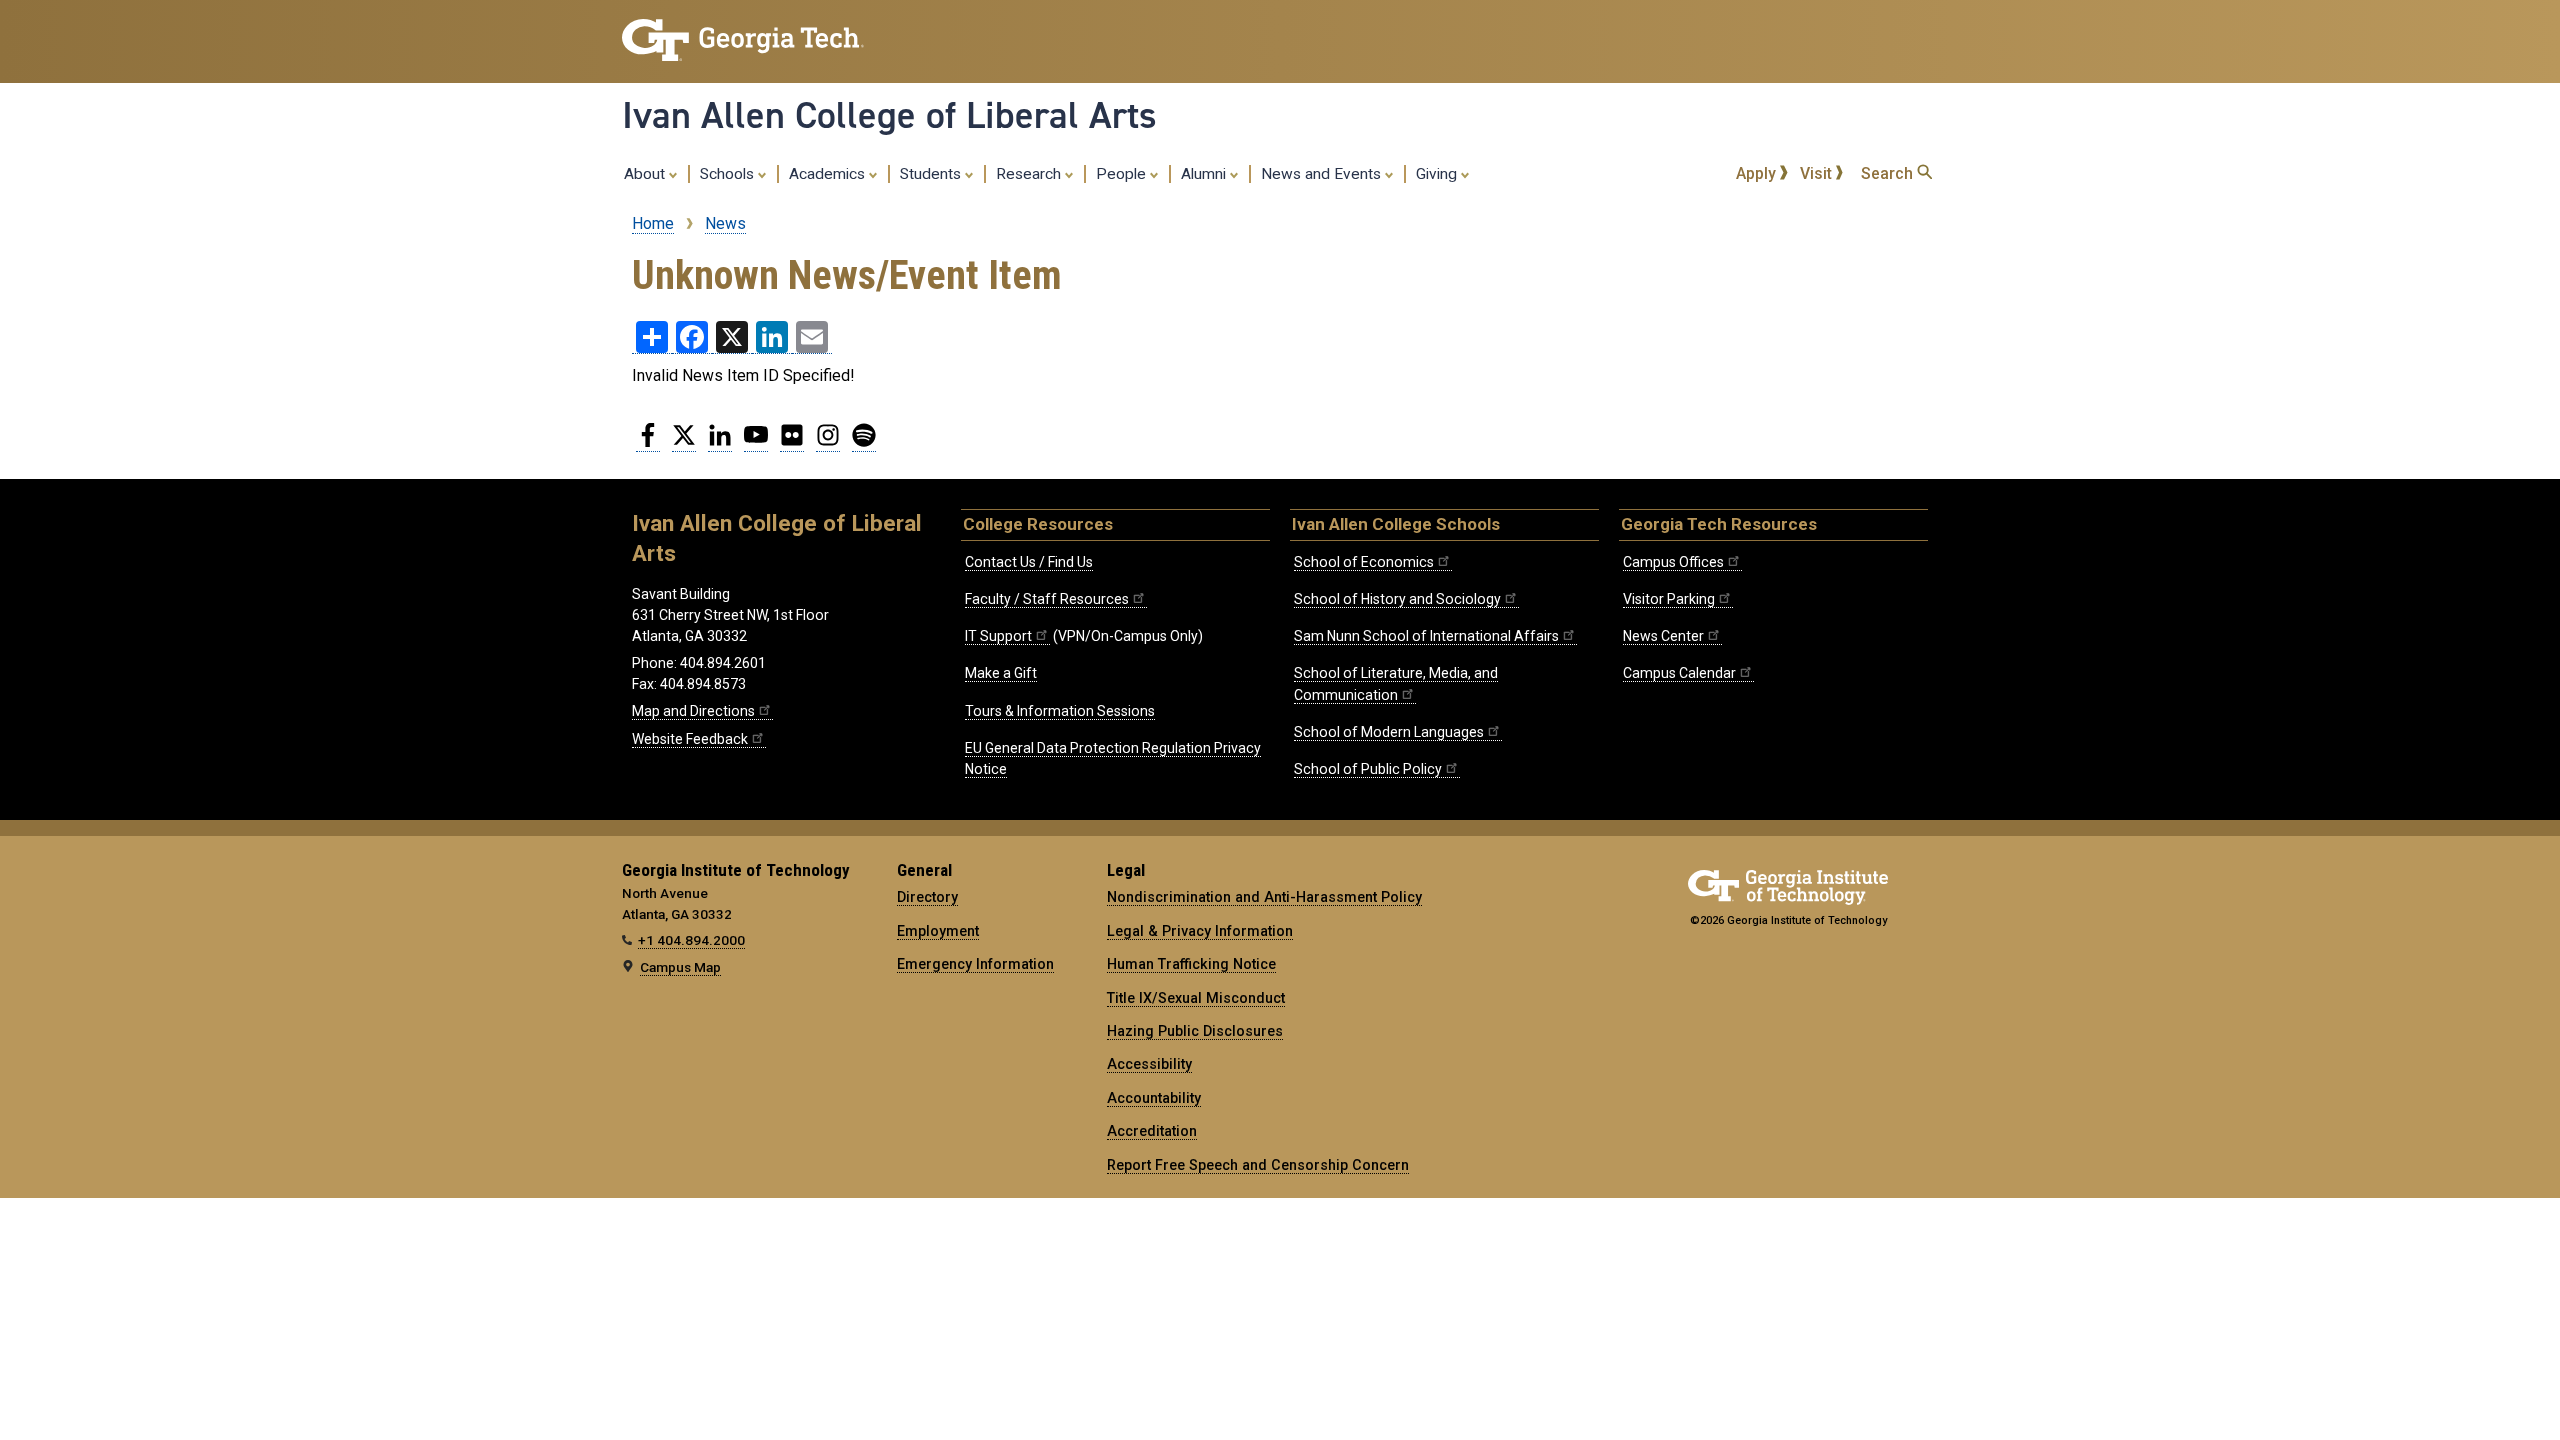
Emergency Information (975, 964)
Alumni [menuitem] (1205, 174)
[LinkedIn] (720, 443)
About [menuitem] (646, 174)
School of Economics (1364, 562)
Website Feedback (690, 739)
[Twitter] (684, 443)
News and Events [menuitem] (1323, 174)
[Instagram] (828, 443)
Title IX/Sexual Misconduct (1196, 998)
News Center (1663, 636)
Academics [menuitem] (829, 174)
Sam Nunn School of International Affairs (1426, 636)
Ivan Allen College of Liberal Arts (889, 115)
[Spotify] (864, 443)
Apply (1758, 173)
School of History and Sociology (1397, 599)
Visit (1818, 173)
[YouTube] (756, 443)
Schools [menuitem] (729, 174)
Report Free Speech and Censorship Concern (1258, 1165)
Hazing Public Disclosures (1195, 1031)
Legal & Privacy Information (1200, 931)
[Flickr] (792, 443)
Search (1889, 173)
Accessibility (1149, 1064)
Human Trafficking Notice (1191, 964)
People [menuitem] (1123, 174)
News (725, 223)
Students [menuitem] (932, 174)
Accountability (1154, 1098)
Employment (938, 931)
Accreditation (1152, 1131)
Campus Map (680, 967)
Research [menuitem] (1030, 174)
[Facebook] (648, 443)
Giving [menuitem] (1438, 174)
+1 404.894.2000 (691, 940)
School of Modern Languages (1389, 732)
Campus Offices (1673, 562)
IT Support (998, 636)
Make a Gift (1001, 673)
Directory (927, 897)
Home (653, 223)
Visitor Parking (1669, 599)
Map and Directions (693, 711)
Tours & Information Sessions (1060, 711)
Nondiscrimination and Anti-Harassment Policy (1264, 897)
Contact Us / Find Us (1029, 562)
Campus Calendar (1679, 673)
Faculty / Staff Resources (1047, 599)
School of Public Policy (1368, 769)
